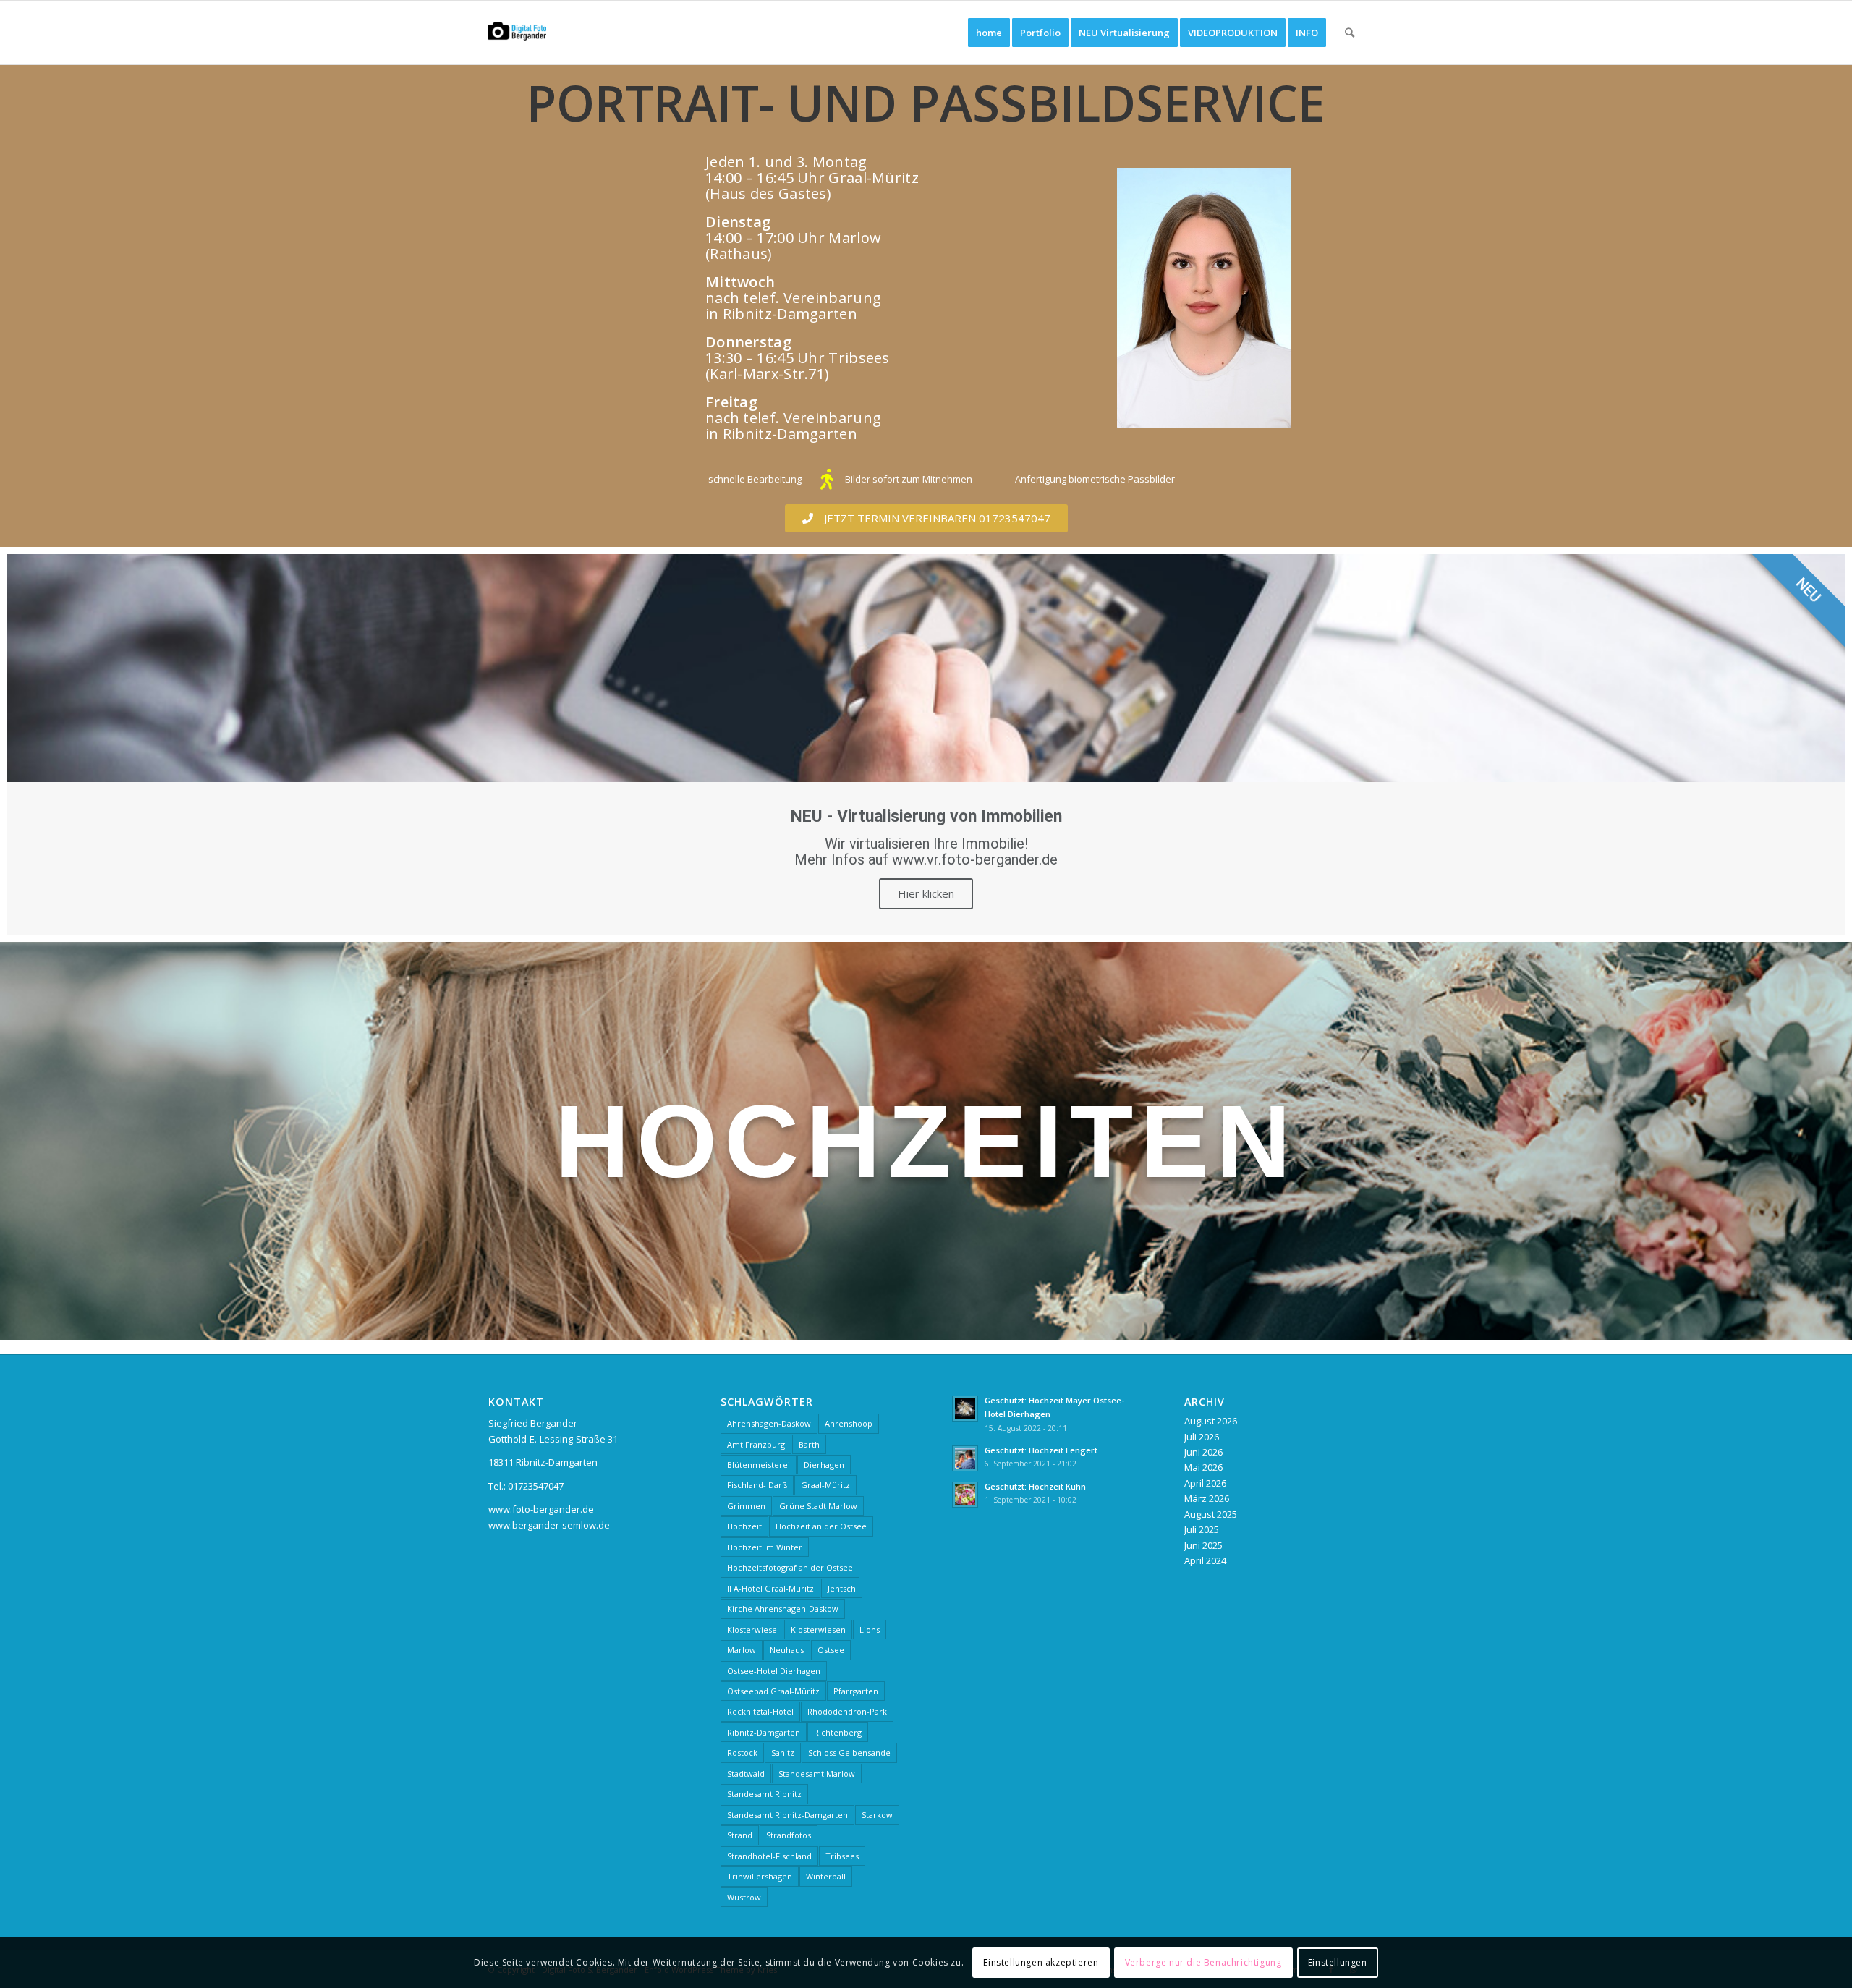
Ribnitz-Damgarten (764, 1732)
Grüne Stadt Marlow (818, 1506)
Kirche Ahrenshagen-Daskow (783, 1609)
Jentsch (842, 1588)
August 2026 (1211, 1421)
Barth (809, 1444)
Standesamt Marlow (817, 1774)
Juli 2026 (1202, 1437)
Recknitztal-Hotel (760, 1711)
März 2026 (1207, 1498)
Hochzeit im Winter (765, 1547)
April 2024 (1205, 1560)
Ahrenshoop (849, 1423)
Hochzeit (744, 1526)
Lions (870, 1630)
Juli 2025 (1202, 1529)
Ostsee (831, 1650)
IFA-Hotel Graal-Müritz (770, 1588)
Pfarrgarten (856, 1691)
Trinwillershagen (760, 1876)
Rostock (742, 1753)
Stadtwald (746, 1774)
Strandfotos (789, 1835)
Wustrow (744, 1897)
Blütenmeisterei (759, 1465)
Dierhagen (824, 1465)
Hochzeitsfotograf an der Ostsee (790, 1567)
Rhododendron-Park (847, 1711)
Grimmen (746, 1506)
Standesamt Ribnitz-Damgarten (787, 1815)
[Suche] (1350, 33)
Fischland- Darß (757, 1485)
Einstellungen (1338, 1962)
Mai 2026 (1203, 1467)
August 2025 (1211, 1514)
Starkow (877, 1815)
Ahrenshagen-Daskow (769, 1423)
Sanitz (783, 1753)
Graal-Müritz (825, 1485)
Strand (740, 1835)
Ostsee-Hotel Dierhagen (774, 1671)
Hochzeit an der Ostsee (821, 1526)
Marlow (742, 1650)
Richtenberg (838, 1732)
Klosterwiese (752, 1630)
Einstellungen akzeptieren (1041, 1962)
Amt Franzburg (756, 1444)
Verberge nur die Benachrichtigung (1203, 1962)
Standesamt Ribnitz (764, 1794)
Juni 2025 (1203, 1545)
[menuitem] (989, 33)
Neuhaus (787, 1650)
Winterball (826, 1876)
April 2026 (1205, 1483)
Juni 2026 (1203, 1452)
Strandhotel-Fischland (769, 1856)
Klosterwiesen (818, 1630)
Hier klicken (926, 893)
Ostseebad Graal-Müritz (773, 1691)
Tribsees (842, 1856)
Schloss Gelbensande (849, 1753)
